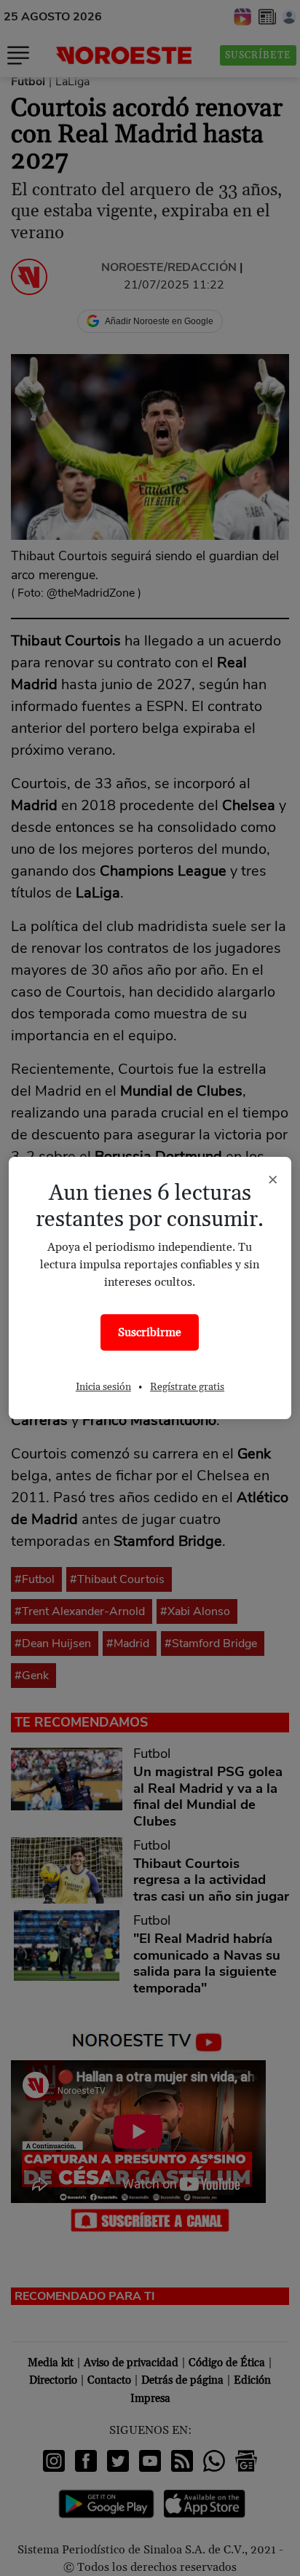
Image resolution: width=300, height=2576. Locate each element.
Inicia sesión (103, 1387)
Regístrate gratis (187, 1387)
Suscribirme (150, 1332)
